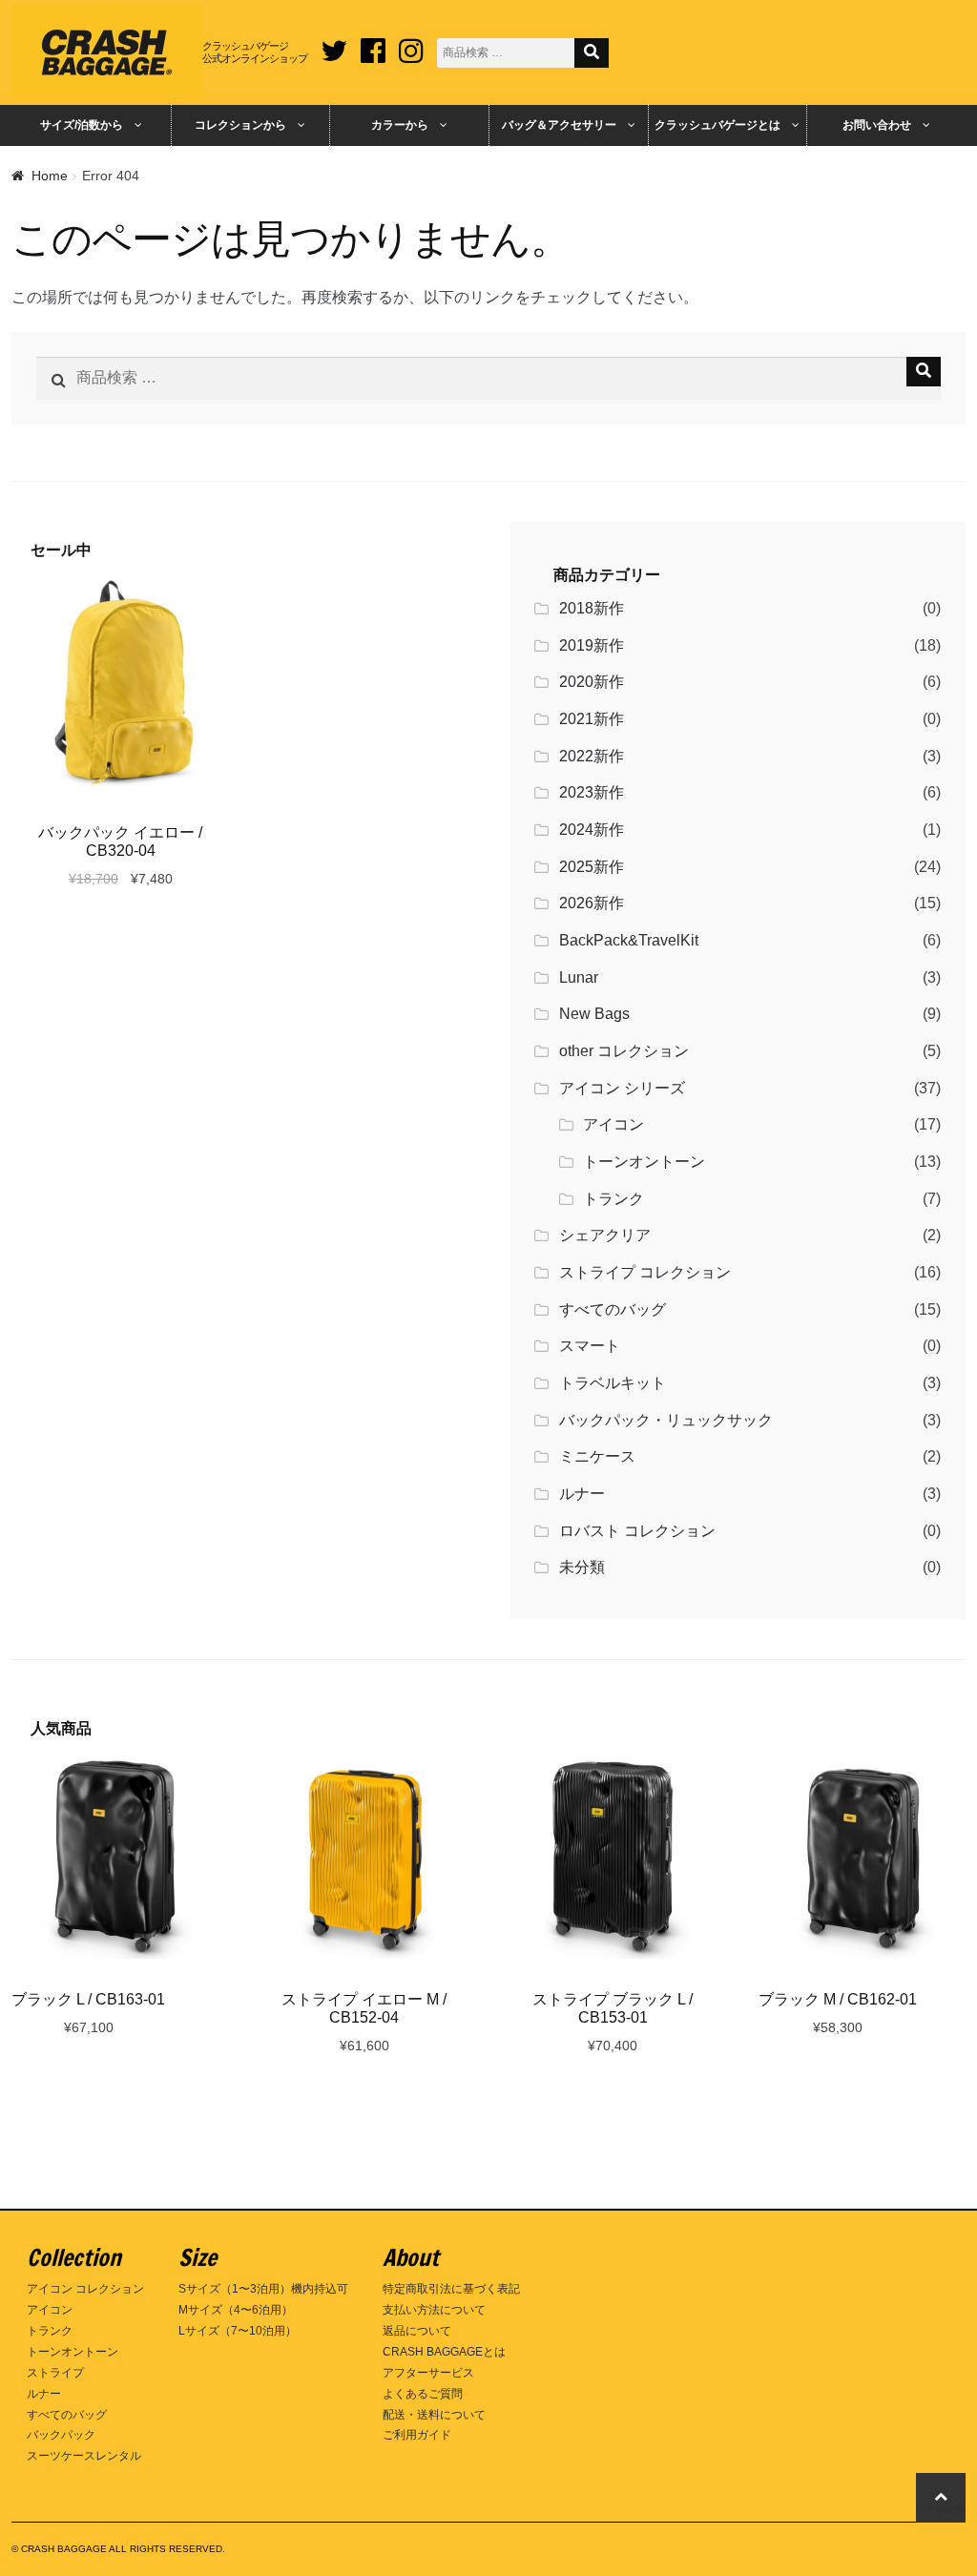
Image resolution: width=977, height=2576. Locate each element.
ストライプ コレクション (645, 1272)
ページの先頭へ (941, 2510)
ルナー (582, 1494)
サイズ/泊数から (82, 125)
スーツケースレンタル (84, 2456)
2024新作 (592, 830)
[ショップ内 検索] (592, 53)
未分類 (582, 1567)
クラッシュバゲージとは (717, 125)
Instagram (411, 44)
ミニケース (597, 1456)
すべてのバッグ (613, 1309)
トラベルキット (613, 1383)
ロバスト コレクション (637, 1531)
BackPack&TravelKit (629, 940)
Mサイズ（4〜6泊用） (236, 2310)
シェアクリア (605, 1235)
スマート (590, 1346)
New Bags (594, 1014)
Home (50, 176)
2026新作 (592, 903)
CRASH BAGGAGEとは (444, 2352)
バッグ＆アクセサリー (559, 125)
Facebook (373, 44)
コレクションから (240, 125)
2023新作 (592, 792)
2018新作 (592, 608)
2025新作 (592, 867)
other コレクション (624, 1051)
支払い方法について (434, 2310)
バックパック (61, 2435)
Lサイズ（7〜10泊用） (238, 2331)
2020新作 (592, 682)
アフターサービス (428, 2373)
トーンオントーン (644, 1162)
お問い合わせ (877, 125)
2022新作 (592, 756)
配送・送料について (434, 2415)
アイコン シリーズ (622, 1088)
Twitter (334, 44)
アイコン (613, 1124)
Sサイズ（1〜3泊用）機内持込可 (263, 2289)
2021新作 (592, 719)
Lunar (579, 977)
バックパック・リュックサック (666, 1420)
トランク (613, 1199)
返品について (417, 2331)
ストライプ (55, 2373)
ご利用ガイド (417, 2435)
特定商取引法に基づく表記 (451, 2289)
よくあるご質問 (423, 2394)
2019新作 (592, 645)
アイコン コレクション (85, 2289)
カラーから (400, 125)
